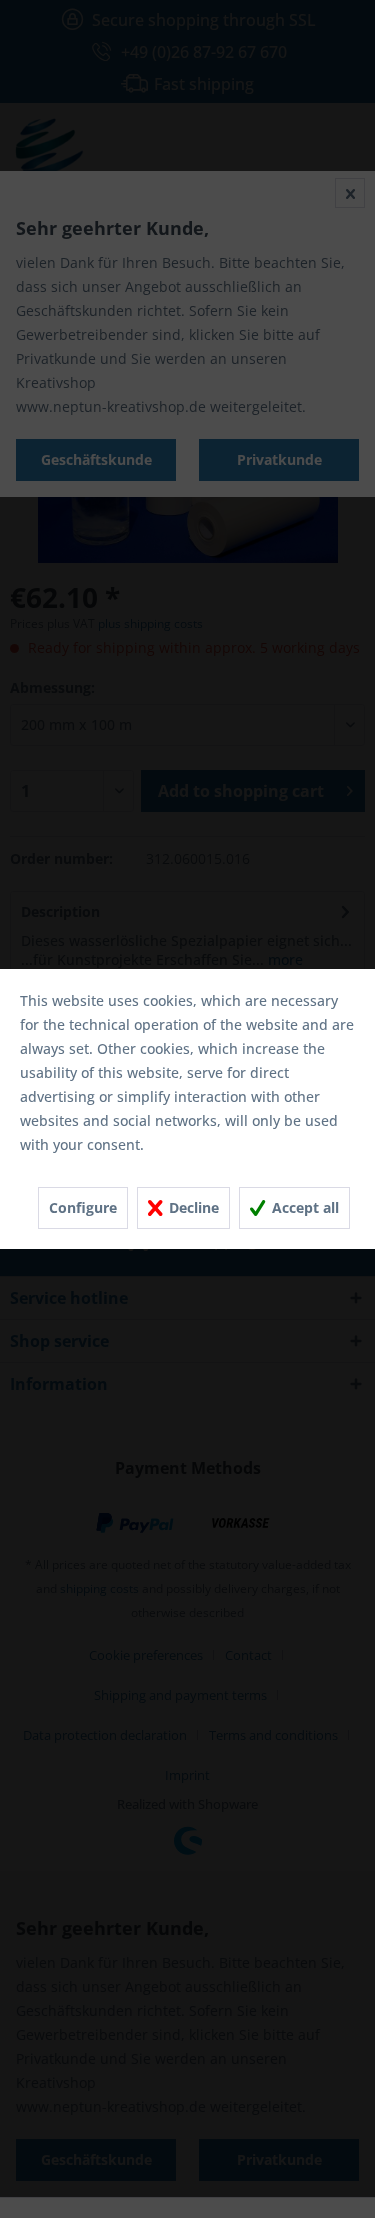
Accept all (303, 1207)
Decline (192, 1207)
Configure (83, 1207)
